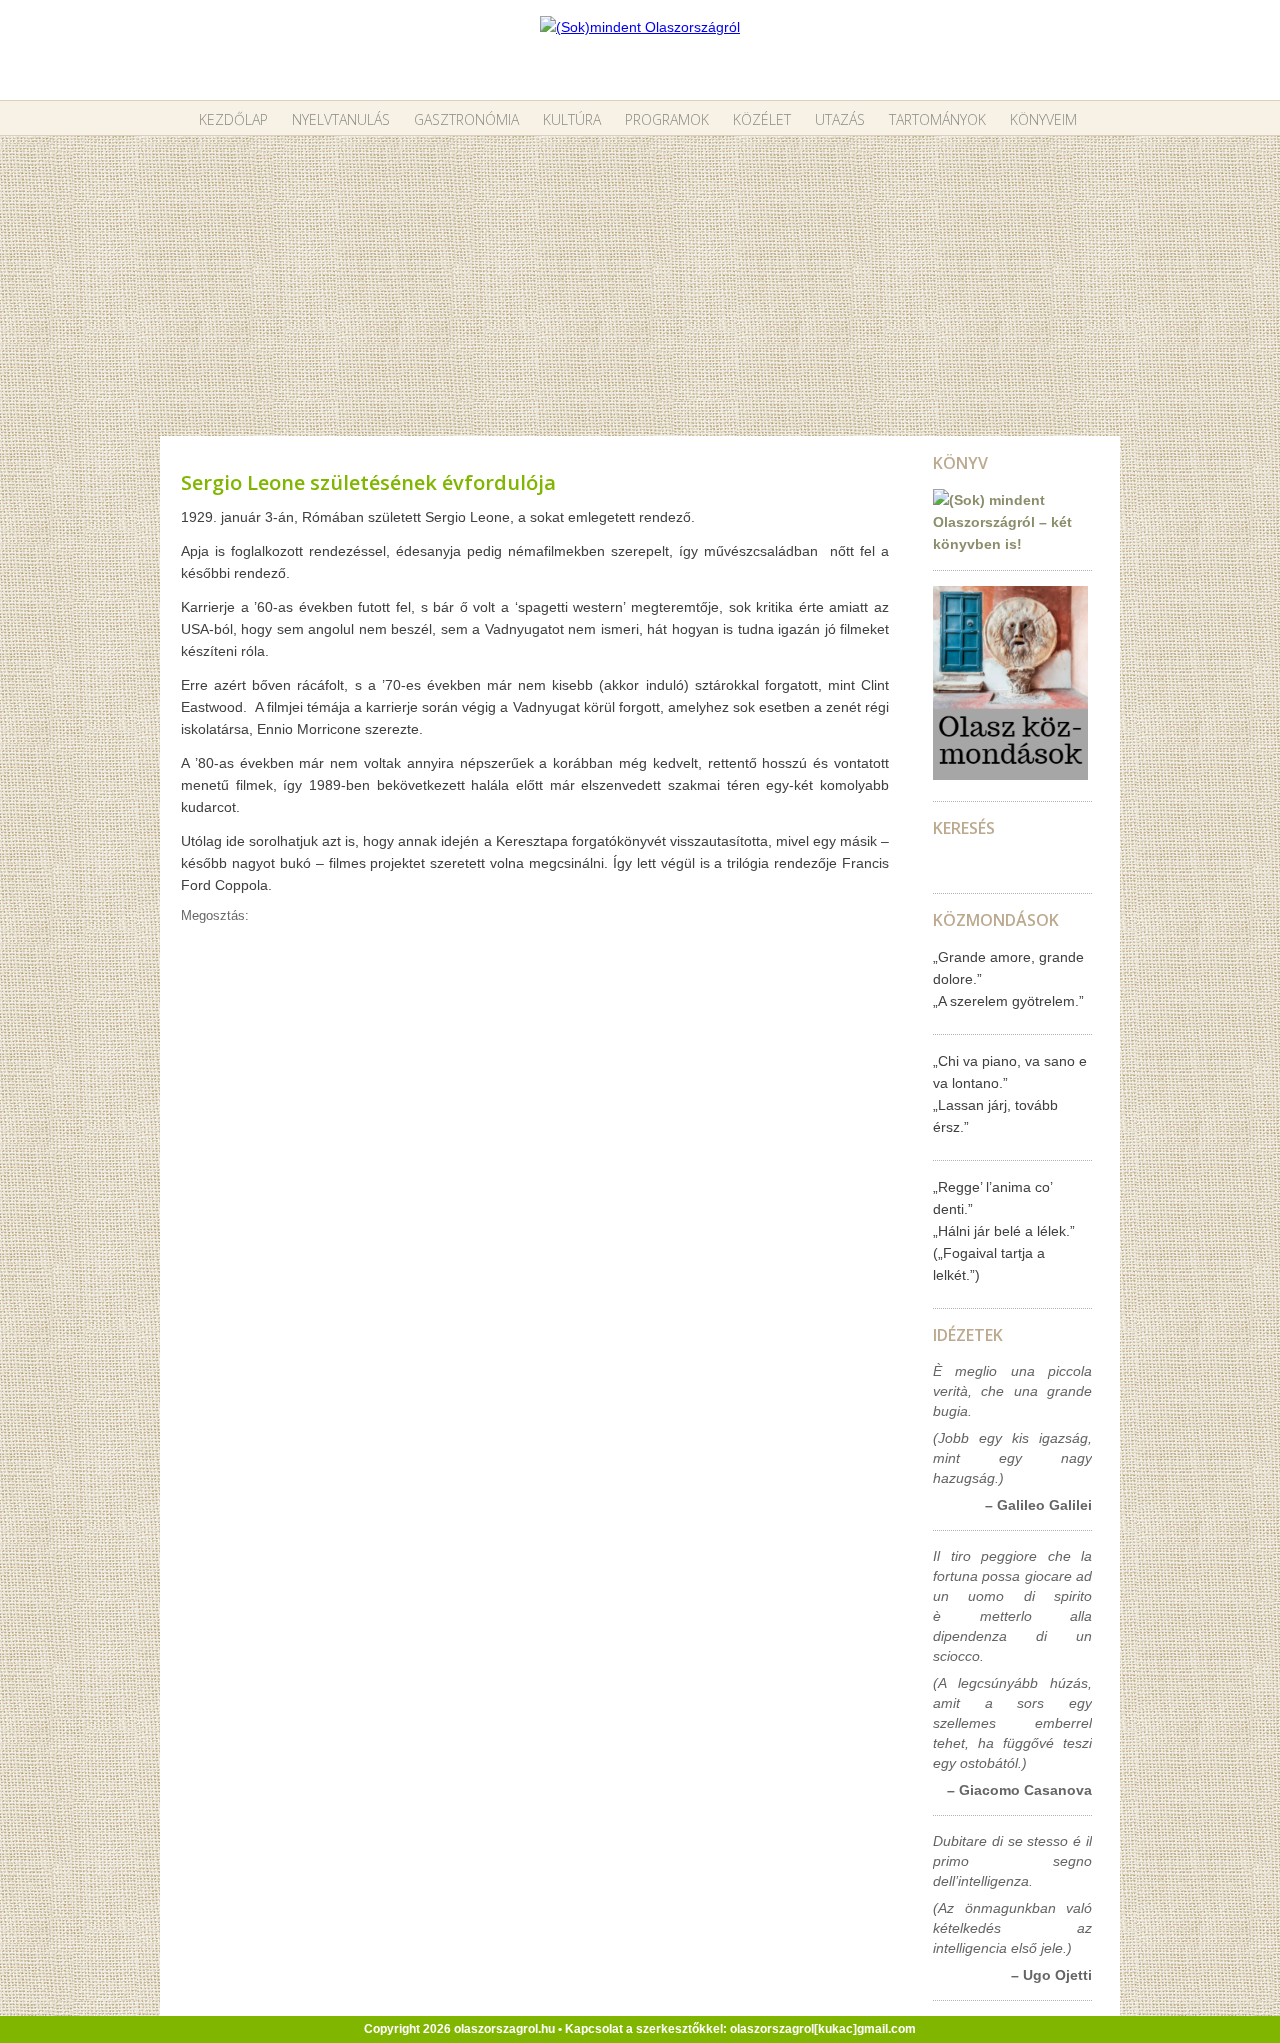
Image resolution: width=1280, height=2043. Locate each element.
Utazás (840, 119)
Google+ (325, 916)
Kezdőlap (233, 119)
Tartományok (937, 119)
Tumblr (304, 916)
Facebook (346, 916)
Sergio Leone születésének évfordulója (368, 482)
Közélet (762, 119)
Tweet (283, 916)
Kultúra (572, 119)
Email (262, 916)
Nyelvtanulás (341, 119)
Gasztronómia (466, 119)
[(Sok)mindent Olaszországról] (640, 27)
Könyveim (1043, 119)
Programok (667, 119)
